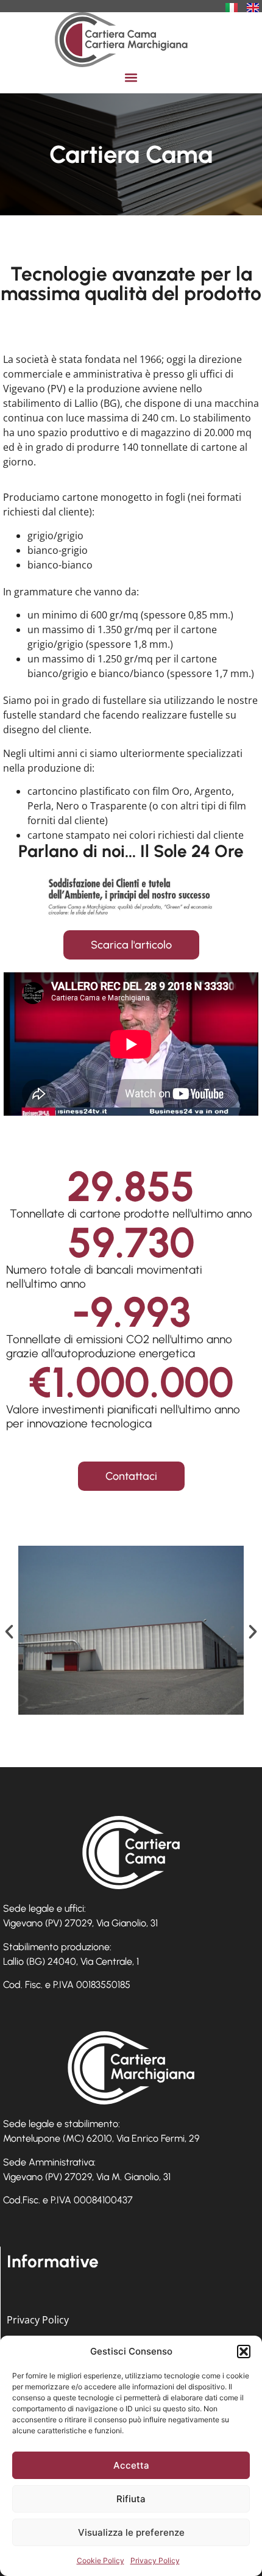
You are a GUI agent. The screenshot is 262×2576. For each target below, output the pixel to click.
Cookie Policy (101, 2560)
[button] (244, 2352)
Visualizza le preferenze (131, 2532)
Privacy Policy (155, 2560)
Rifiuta (131, 2499)
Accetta (131, 2465)
